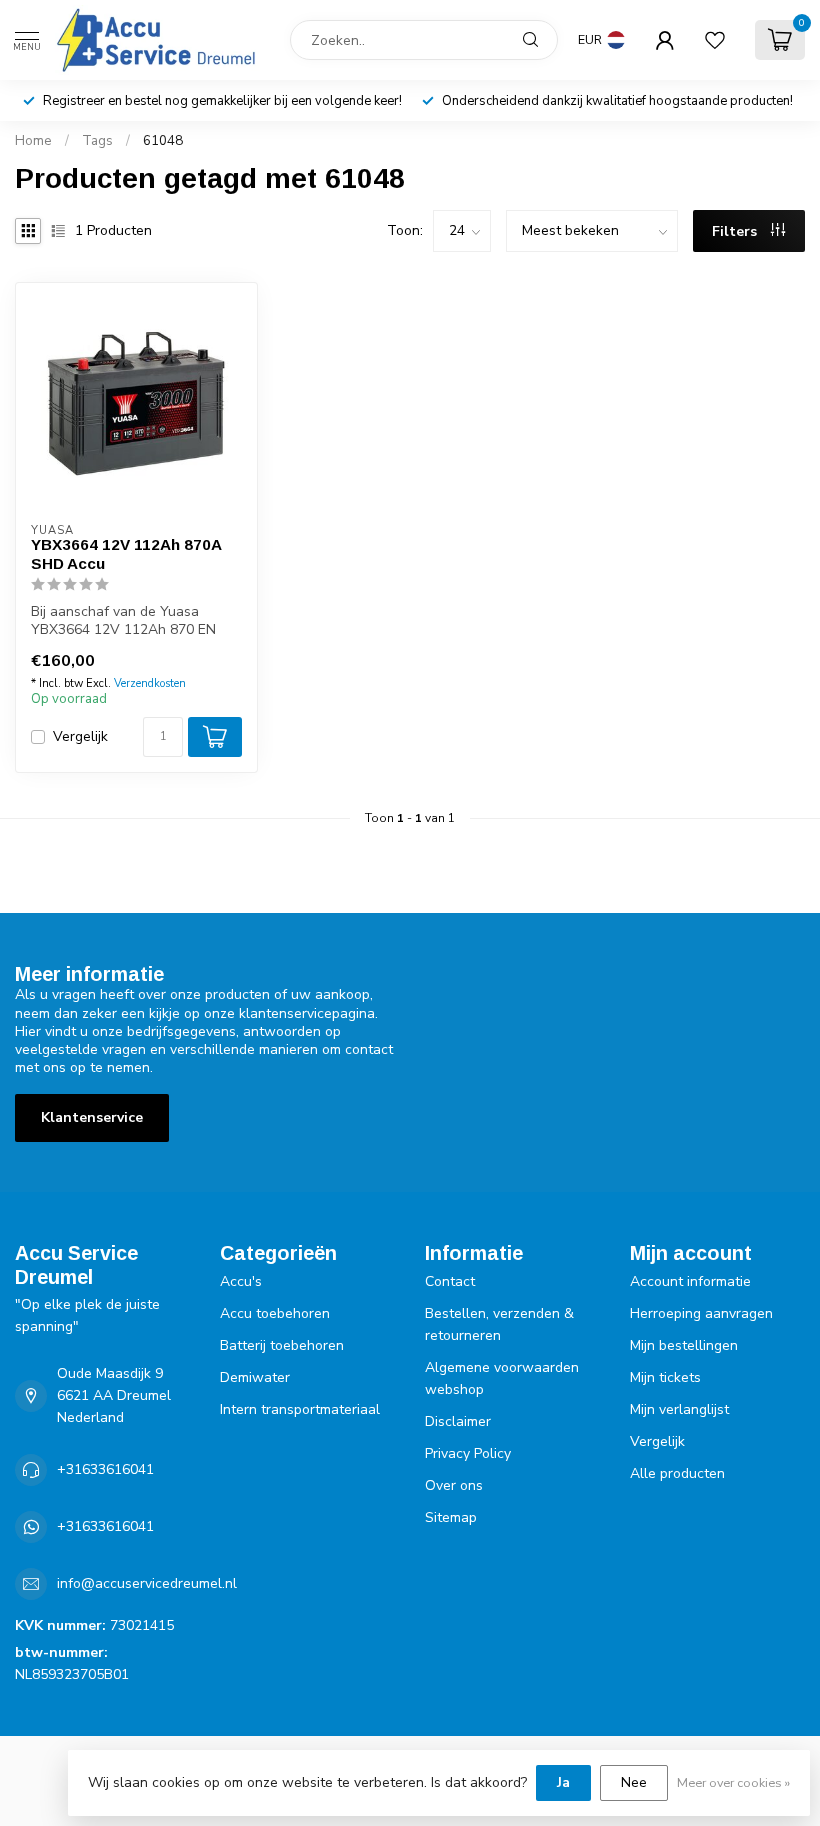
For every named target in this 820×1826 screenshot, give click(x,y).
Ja (563, 1782)
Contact (450, 1281)
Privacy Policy (468, 1453)
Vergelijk (80, 736)
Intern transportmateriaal (300, 1409)
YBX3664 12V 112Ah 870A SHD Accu (126, 553)
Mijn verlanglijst (679, 1409)
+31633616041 (105, 1469)
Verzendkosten (150, 683)
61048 (163, 141)
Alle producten (677, 1473)
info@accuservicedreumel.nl (147, 1583)
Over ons (454, 1485)
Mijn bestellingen (684, 1345)
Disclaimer (458, 1421)
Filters (736, 231)
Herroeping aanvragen (701, 1313)
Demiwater (255, 1377)
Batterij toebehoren (282, 1345)
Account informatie (690, 1281)
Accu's (241, 1281)
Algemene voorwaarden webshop (502, 1378)
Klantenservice (92, 1117)
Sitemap (451, 1517)
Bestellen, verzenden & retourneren (499, 1324)
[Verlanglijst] (715, 40)
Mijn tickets (665, 1377)
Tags (97, 141)
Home (33, 141)
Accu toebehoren (275, 1313)
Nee (634, 1782)
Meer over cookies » (733, 1782)
